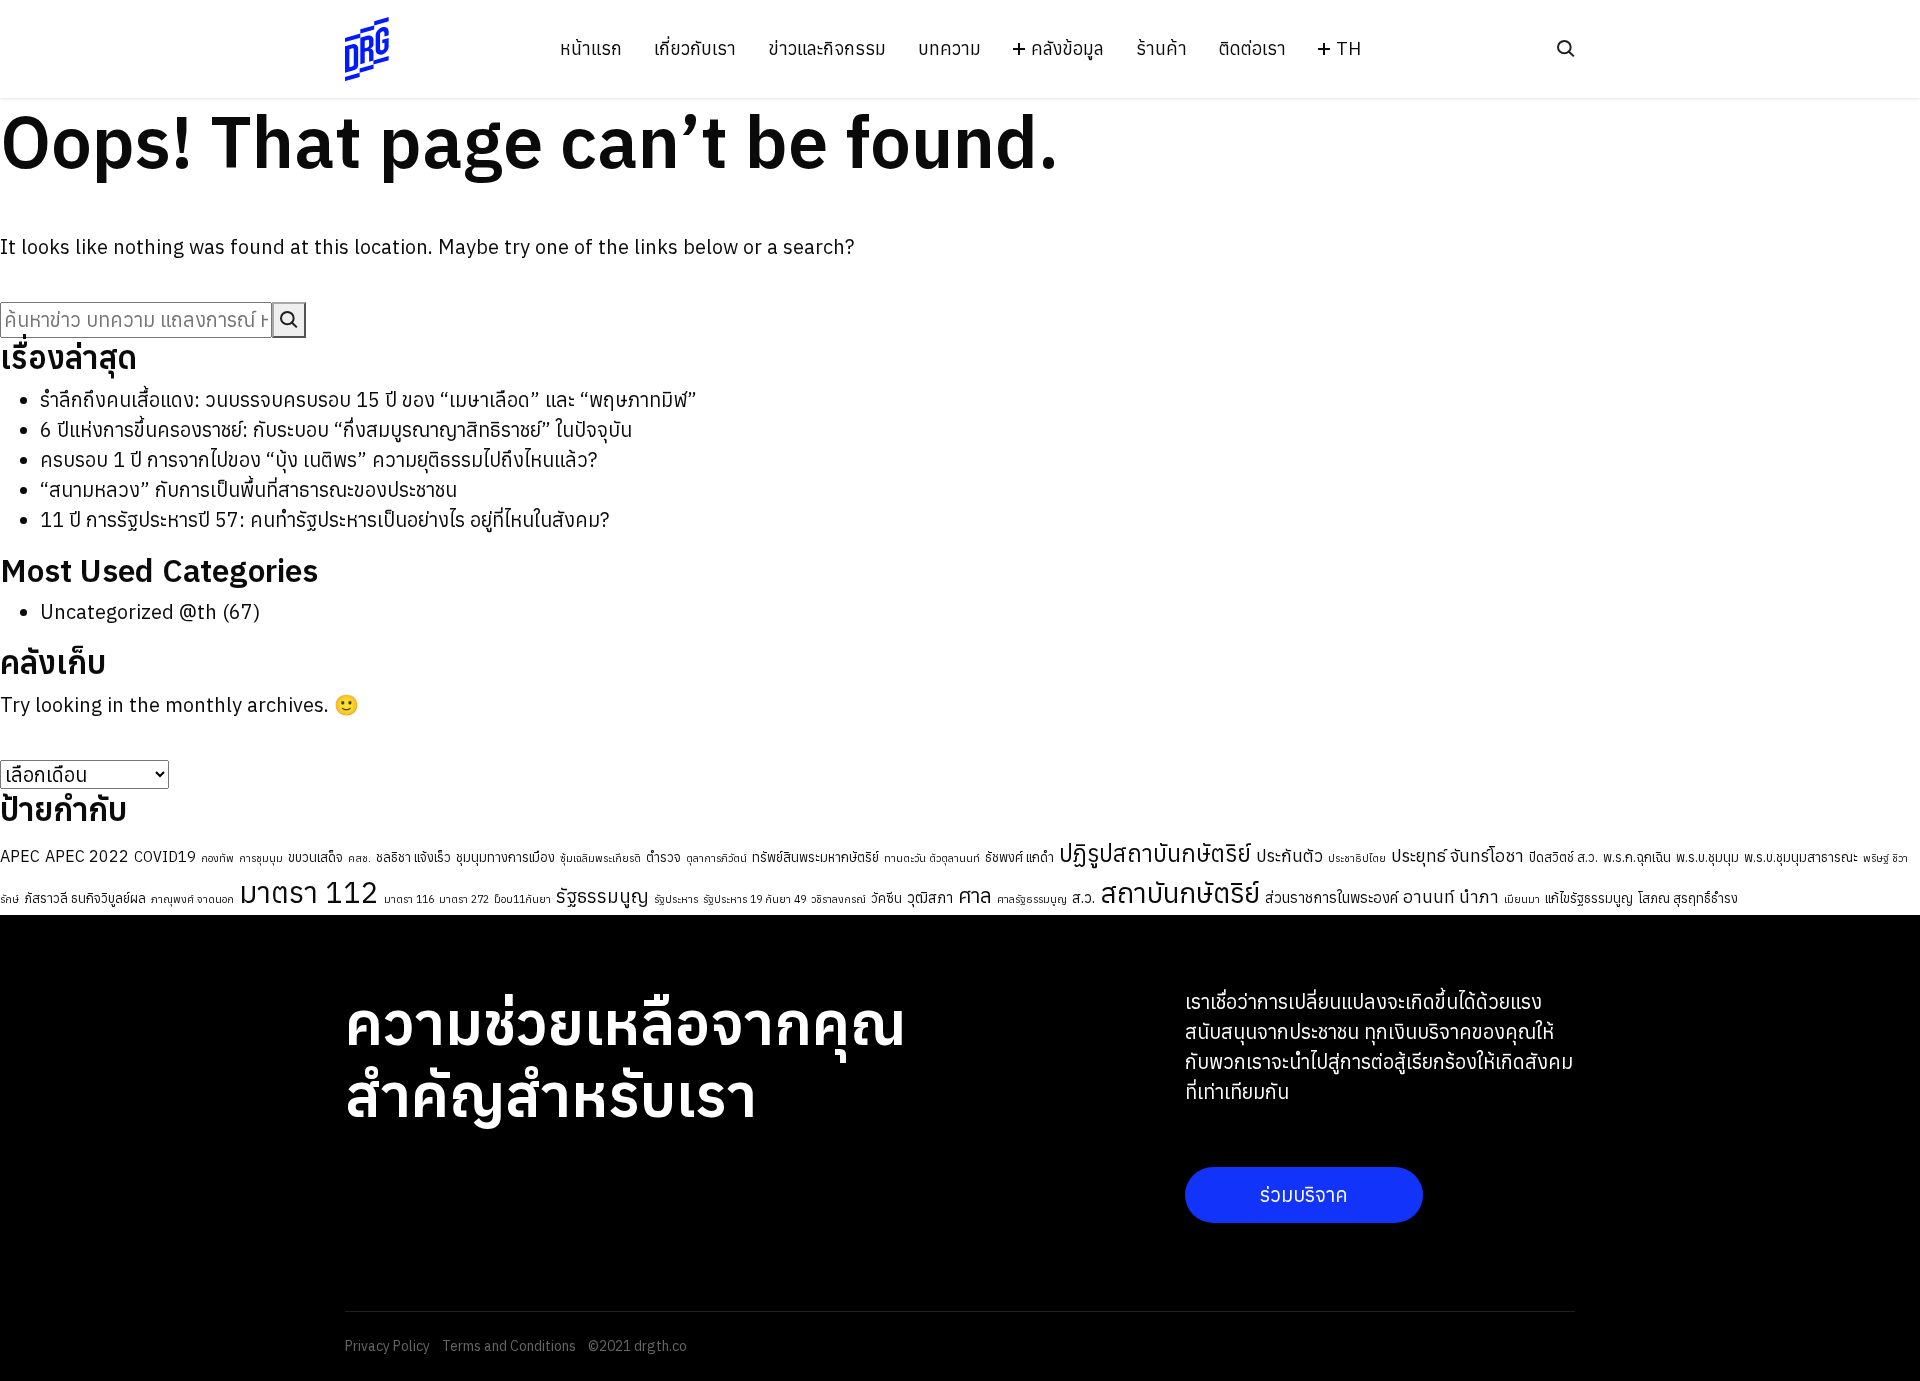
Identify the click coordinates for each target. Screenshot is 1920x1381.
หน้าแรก (591, 49)
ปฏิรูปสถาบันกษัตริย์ (1155, 853)
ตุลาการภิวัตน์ (716, 858)
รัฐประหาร (676, 899)
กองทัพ (217, 858)
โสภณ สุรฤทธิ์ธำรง (1688, 898)
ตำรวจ (663, 857)
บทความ (949, 49)
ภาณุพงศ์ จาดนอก (192, 899)
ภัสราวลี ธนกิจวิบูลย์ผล (85, 898)
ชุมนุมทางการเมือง (505, 857)
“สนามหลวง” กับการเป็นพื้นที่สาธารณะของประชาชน (248, 489)
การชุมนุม (261, 858)
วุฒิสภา (930, 897)
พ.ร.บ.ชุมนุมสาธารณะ (1801, 857)
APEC (20, 856)
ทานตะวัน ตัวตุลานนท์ (932, 858)
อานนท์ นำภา (1451, 896)
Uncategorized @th (128, 611)
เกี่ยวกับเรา (695, 49)
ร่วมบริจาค (1304, 1194)
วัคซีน (886, 898)
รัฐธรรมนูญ (602, 896)
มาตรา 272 (464, 899)
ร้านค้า (1161, 49)
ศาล (975, 895)
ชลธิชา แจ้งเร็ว (413, 857)
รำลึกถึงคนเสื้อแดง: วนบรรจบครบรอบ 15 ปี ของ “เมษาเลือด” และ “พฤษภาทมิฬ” (368, 399)
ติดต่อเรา (1252, 49)
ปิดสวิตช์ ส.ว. (1563, 857)
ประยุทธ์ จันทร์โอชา (1457, 855)
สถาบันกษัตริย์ (1180, 893)
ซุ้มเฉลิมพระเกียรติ (600, 858)
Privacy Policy (387, 1346)
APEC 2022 (87, 856)
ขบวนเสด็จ (315, 857)
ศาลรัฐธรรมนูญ (1032, 899)
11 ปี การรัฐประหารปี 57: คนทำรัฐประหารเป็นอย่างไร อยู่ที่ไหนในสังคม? (324, 519)
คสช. (359, 858)
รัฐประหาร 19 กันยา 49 (754, 899)
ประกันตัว (1289, 855)
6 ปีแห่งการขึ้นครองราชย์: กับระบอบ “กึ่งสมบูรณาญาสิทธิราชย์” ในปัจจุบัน (336, 429)
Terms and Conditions (509, 1346)
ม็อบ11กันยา (522, 899)
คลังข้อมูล (1067, 49)
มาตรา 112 (309, 892)
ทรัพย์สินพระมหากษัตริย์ (815, 857)
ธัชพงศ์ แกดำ (1019, 857)
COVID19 (165, 856)
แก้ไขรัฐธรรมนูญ (1589, 898)
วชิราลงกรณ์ (838, 899)
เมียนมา (1522, 899)
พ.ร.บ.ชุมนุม (1707, 857)
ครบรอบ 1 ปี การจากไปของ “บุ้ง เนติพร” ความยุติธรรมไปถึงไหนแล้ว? (318, 459)
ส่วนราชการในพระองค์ (1331, 897)
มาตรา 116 (409, 899)
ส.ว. (1083, 897)
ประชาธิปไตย (1357, 858)
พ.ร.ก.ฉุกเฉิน (1637, 857)
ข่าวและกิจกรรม (827, 49)
